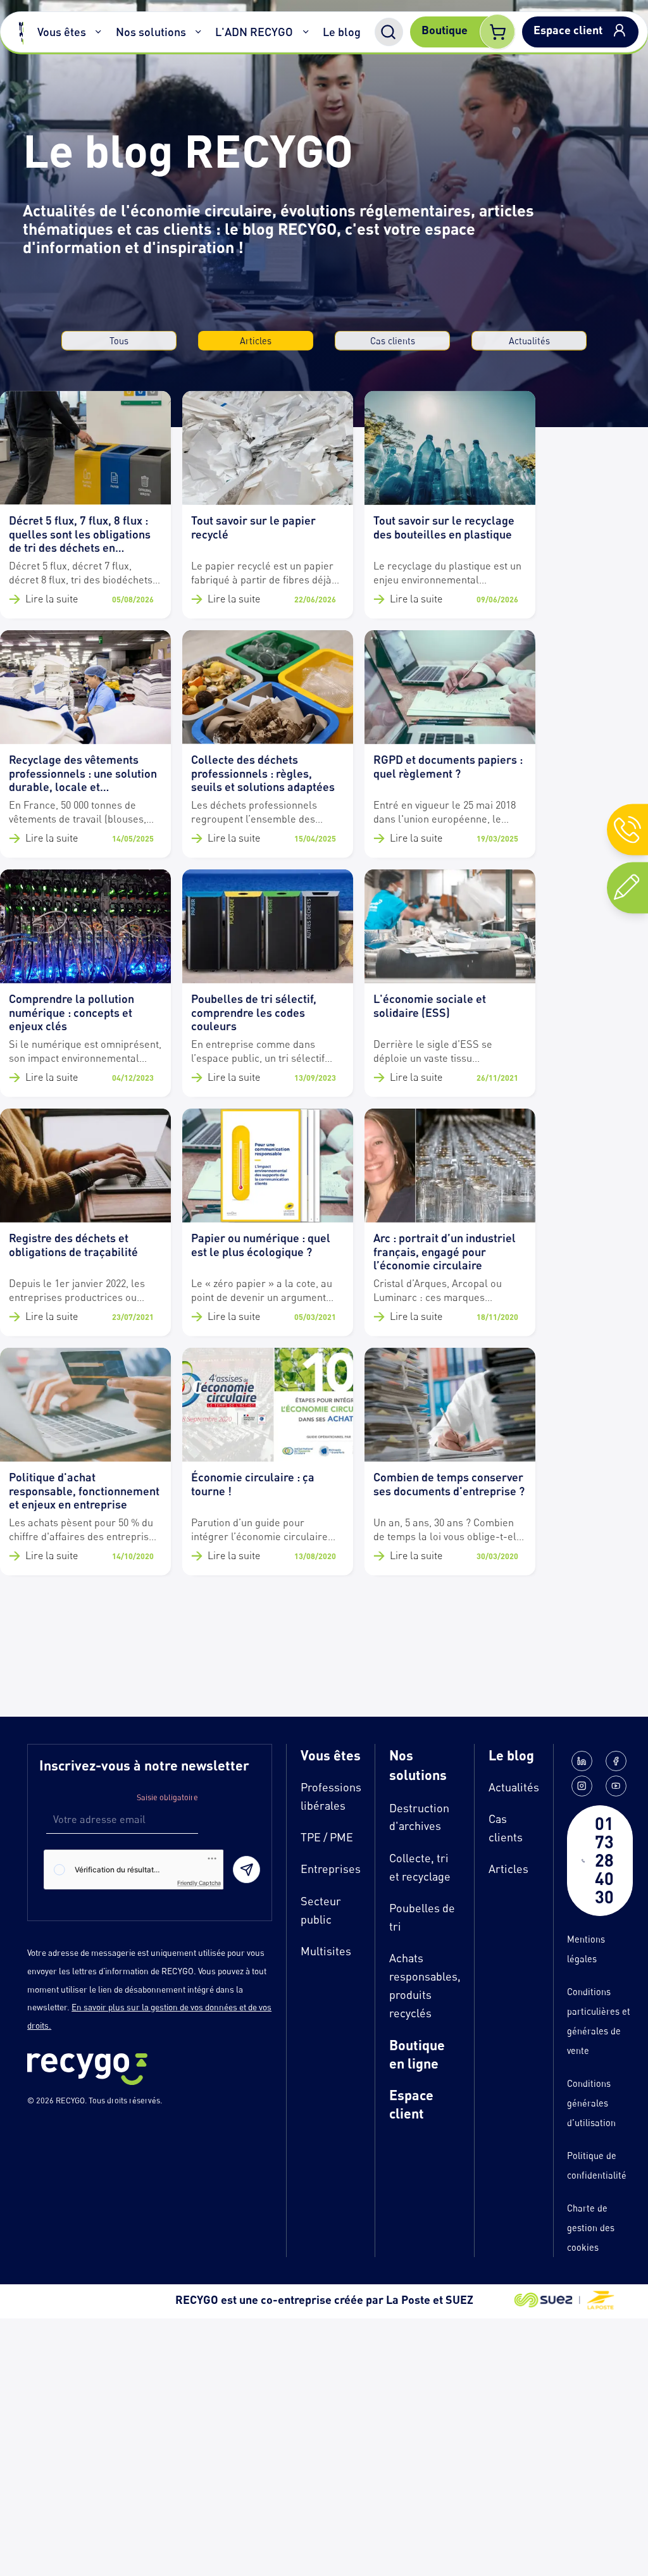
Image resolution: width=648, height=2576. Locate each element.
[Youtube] (616, 1786)
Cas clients (393, 340)
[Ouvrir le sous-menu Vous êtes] (99, 32)
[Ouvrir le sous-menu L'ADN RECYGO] (306, 32)
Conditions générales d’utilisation (591, 2103)
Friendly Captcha (199, 1883)
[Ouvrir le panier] (497, 32)
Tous (119, 340)
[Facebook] (616, 1761)
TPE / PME (327, 1837)
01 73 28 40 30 (604, 1860)
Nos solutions (151, 32)
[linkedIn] (582, 1761)
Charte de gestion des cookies (591, 2228)
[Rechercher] (389, 32)
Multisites (326, 1951)
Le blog (342, 32)
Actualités (529, 340)
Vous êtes (62, 32)
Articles (256, 340)
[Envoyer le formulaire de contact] (246, 1870)
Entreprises (331, 1869)
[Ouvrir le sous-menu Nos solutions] (199, 32)
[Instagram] (582, 1786)
